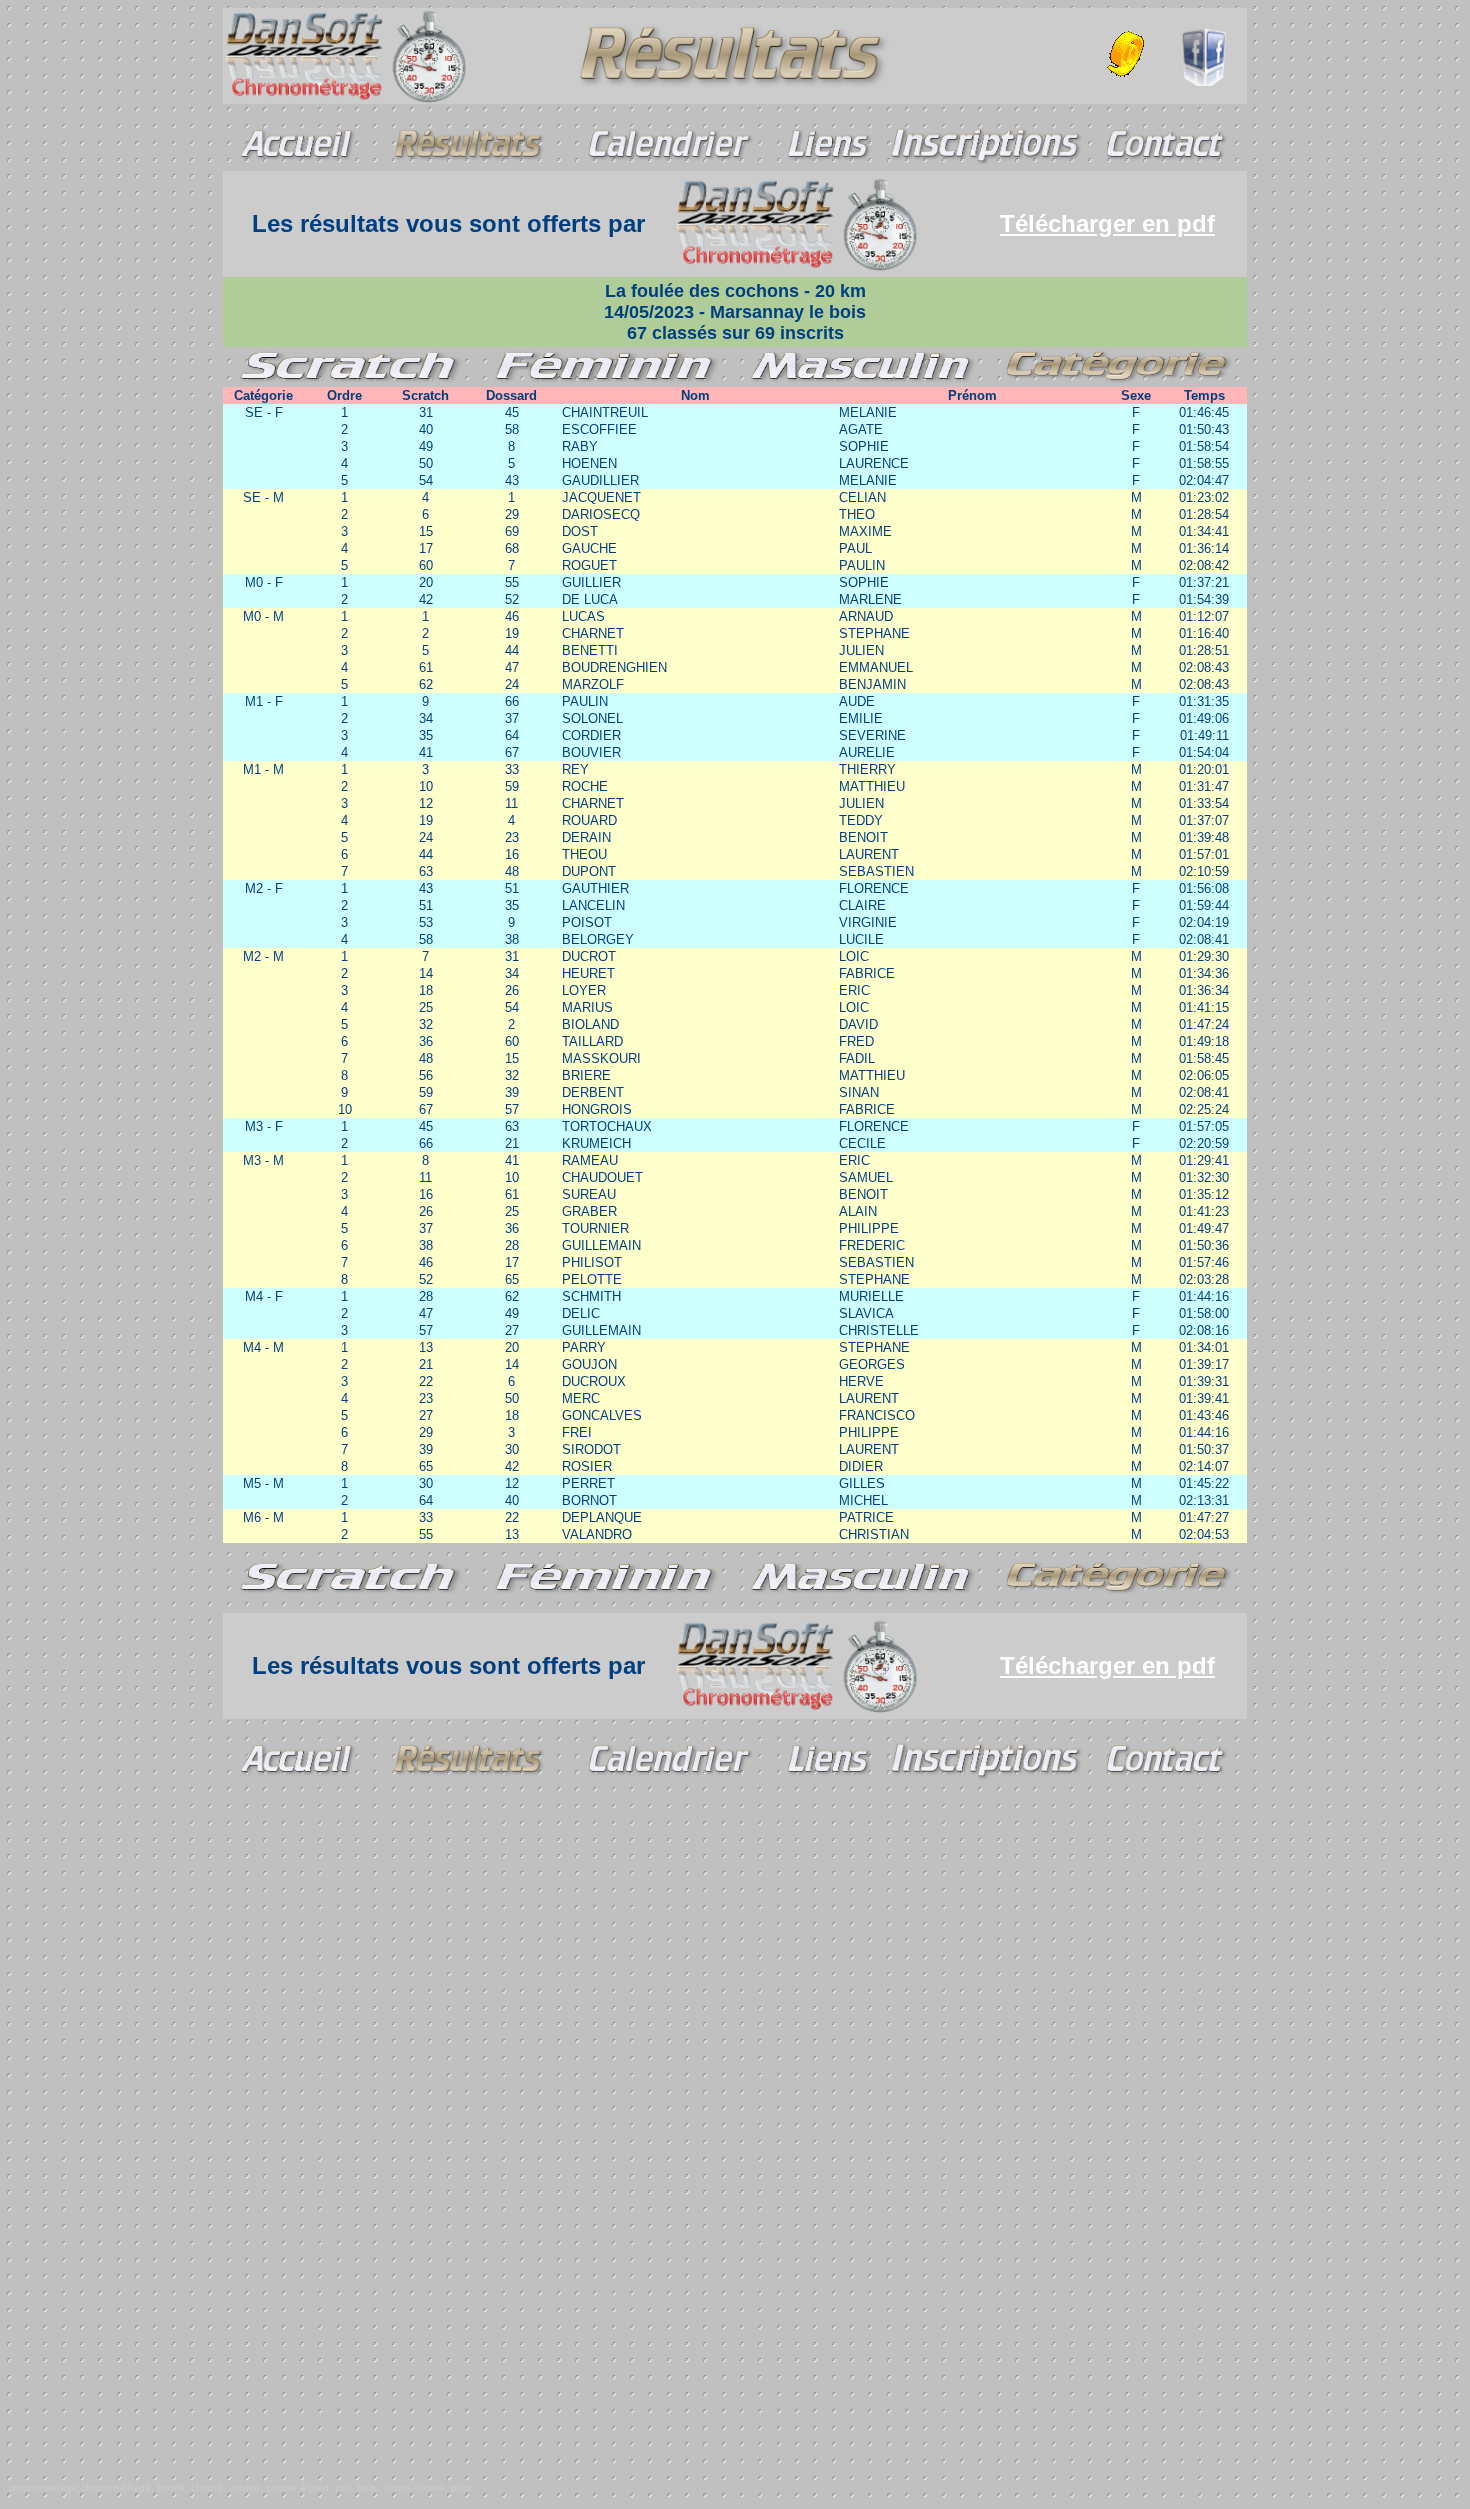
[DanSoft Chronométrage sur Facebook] (1203, 80)
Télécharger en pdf (1107, 223)
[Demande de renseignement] (1129, 50)
